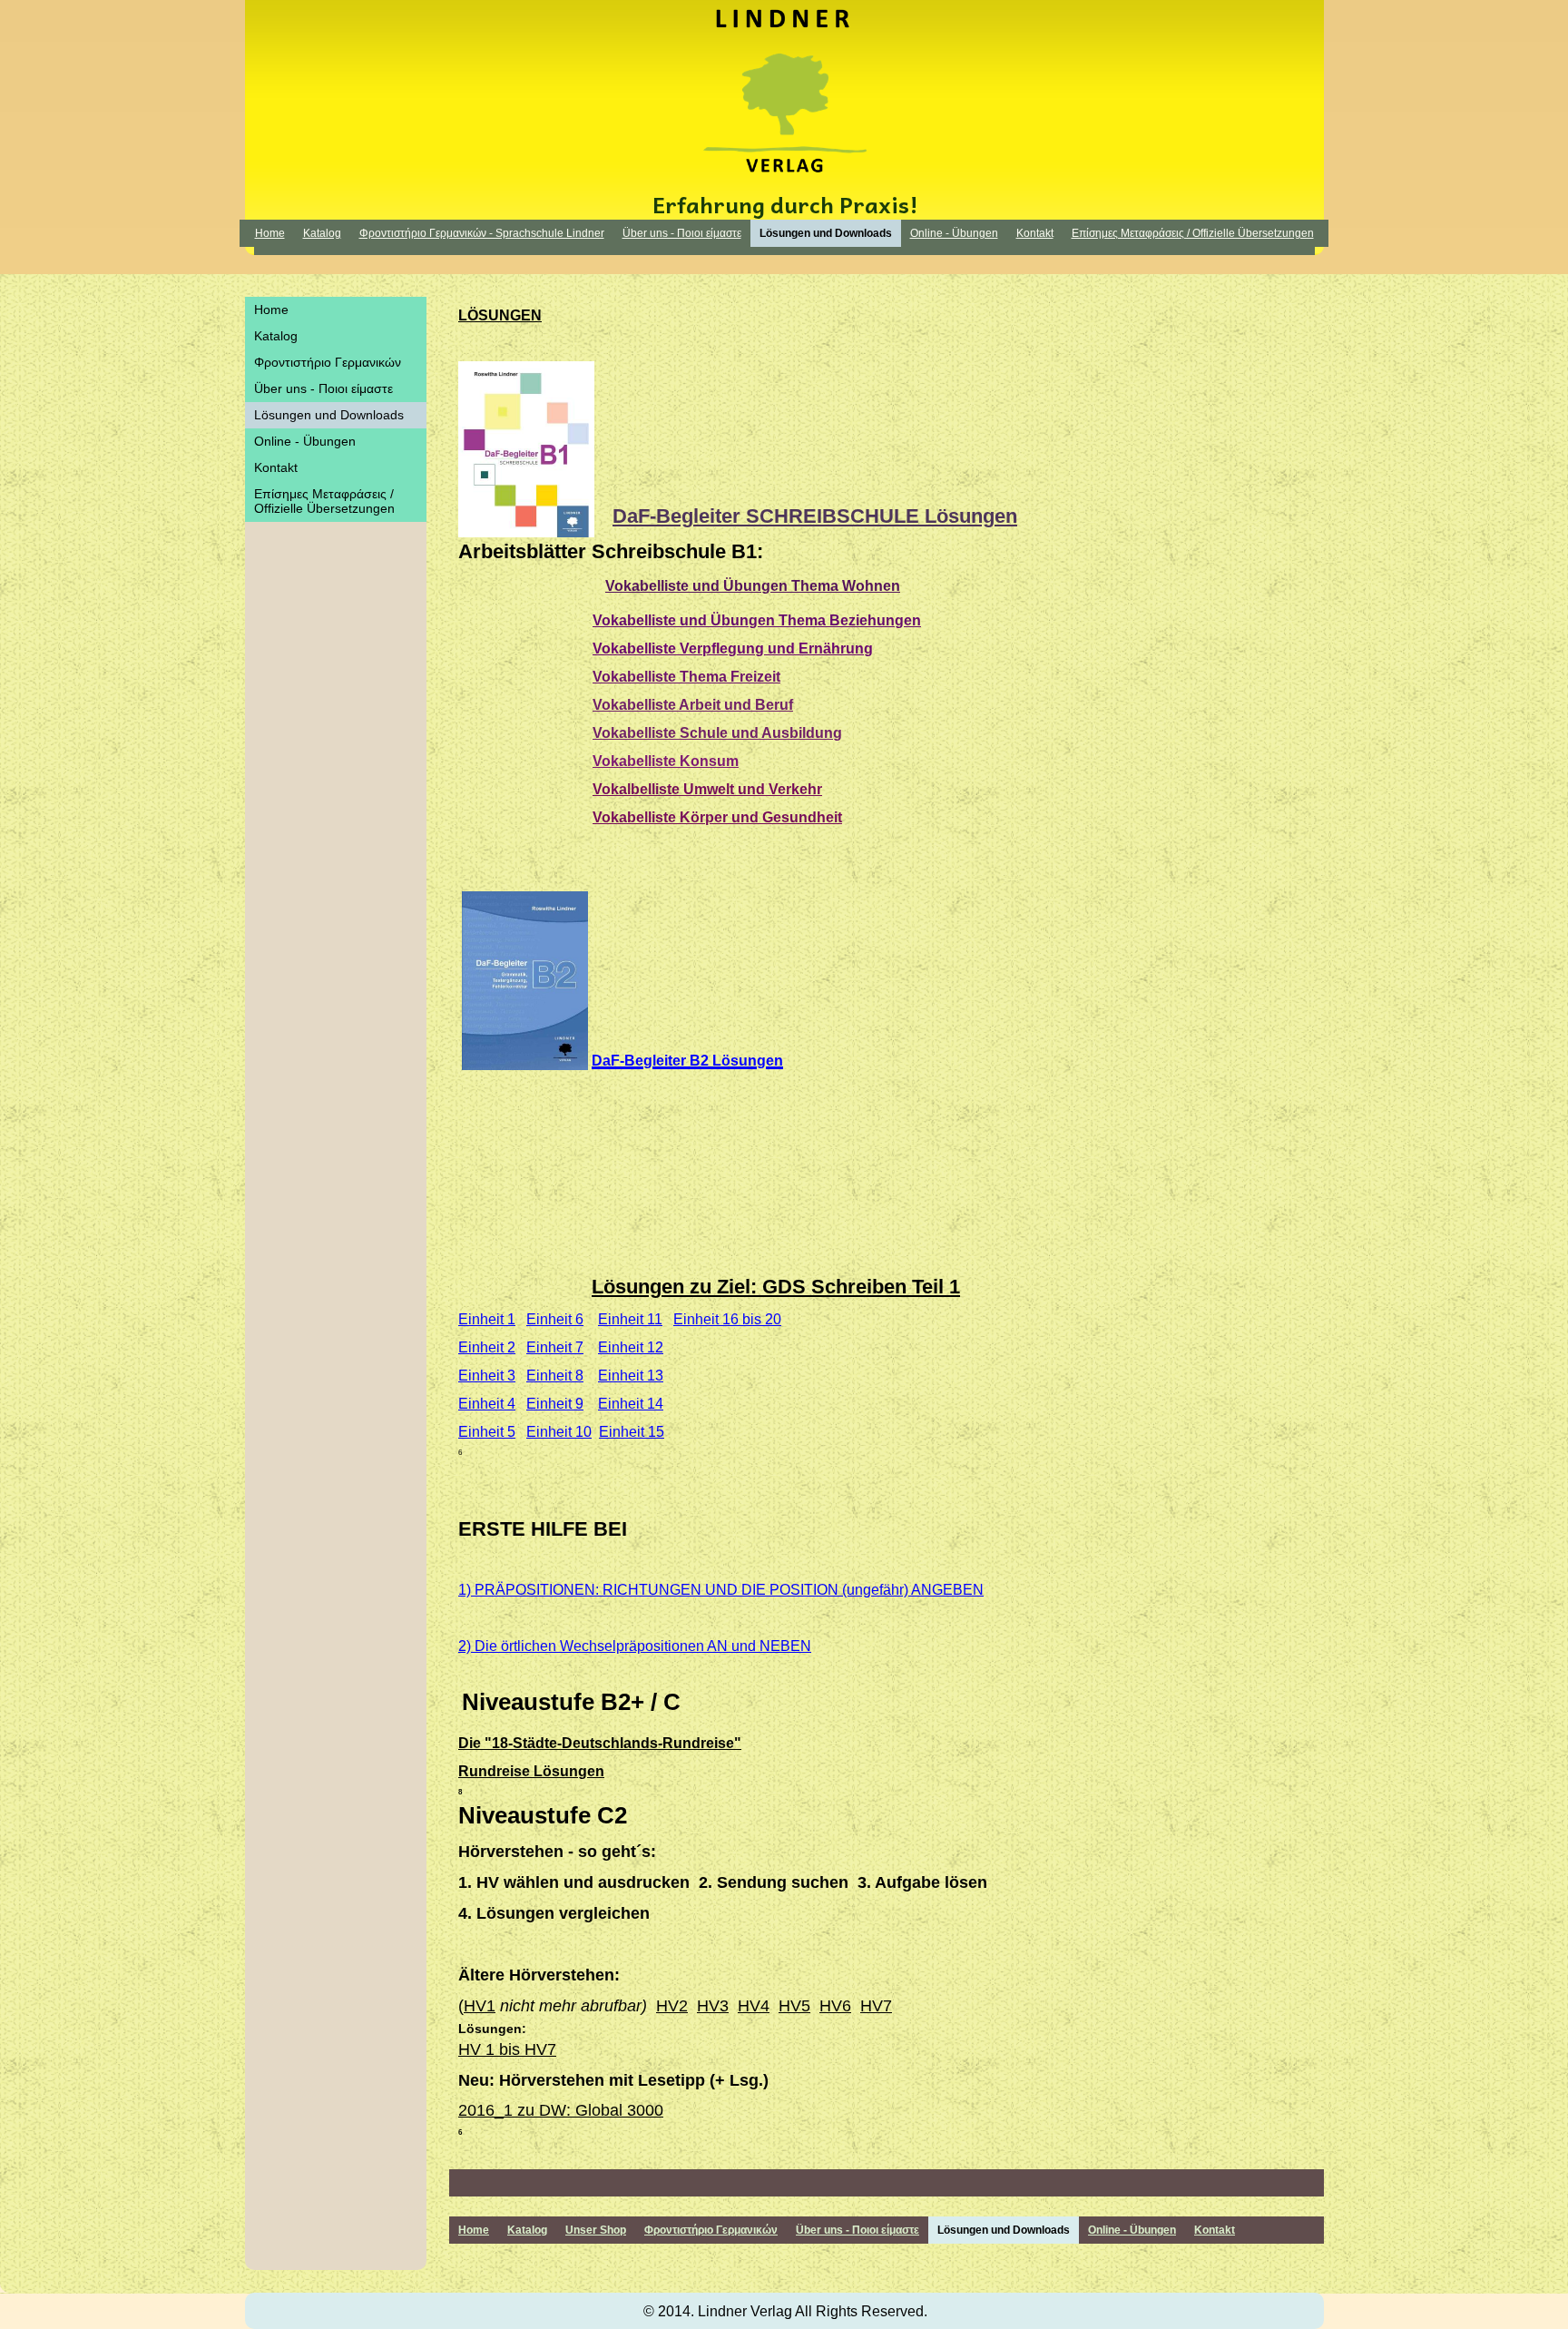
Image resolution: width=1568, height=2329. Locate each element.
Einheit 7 (555, 1347)
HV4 (754, 2006)
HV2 (672, 2006)
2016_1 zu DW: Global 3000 (561, 2110)
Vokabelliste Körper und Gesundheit (717, 817)
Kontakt (1035, 233)
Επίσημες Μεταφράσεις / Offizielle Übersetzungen (1193, 233)
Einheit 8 (555, 1376)
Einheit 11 (630, 1319)
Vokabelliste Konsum (666, 761)
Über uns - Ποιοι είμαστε (682, 233)
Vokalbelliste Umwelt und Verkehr (707, 789)
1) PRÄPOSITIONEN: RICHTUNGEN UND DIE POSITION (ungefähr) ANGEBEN (721, 1590)
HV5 (794, 2006)
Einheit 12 (631, 1347)
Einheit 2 (487, 1347)
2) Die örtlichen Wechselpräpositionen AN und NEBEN (635, 1646)
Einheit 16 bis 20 (727, 1319)
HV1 (480, 2006)
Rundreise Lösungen (531, 1771)
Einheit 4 (487, 1404)
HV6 (835, 2006)
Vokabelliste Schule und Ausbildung (717, 733)
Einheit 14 (631, 1404)
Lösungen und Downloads (826, 233)
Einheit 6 (555, 1319)
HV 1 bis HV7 (507, 2049)
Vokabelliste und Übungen (698, 586)
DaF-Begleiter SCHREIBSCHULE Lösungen (815, 516)
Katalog (322, 233)
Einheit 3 (487, 1376)
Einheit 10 (559, 1432)
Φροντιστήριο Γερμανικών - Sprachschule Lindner (482, 233)
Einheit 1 (487, 1319)
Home (270, 233)
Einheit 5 (487, 1432)
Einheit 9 (555, 1404)
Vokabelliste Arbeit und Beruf (693, 705)
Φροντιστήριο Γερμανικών (328, 362)
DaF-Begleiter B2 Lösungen (687, 1061)
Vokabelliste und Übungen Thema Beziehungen (757, 620)
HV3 (713, 2006)
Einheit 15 (632, 1432)
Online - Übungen (954, 233)
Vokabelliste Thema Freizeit (686, 677)
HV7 (876, 2006)
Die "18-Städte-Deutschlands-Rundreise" (600, 1743)
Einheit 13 (631, 1376)
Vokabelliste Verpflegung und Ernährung (733, 649)
